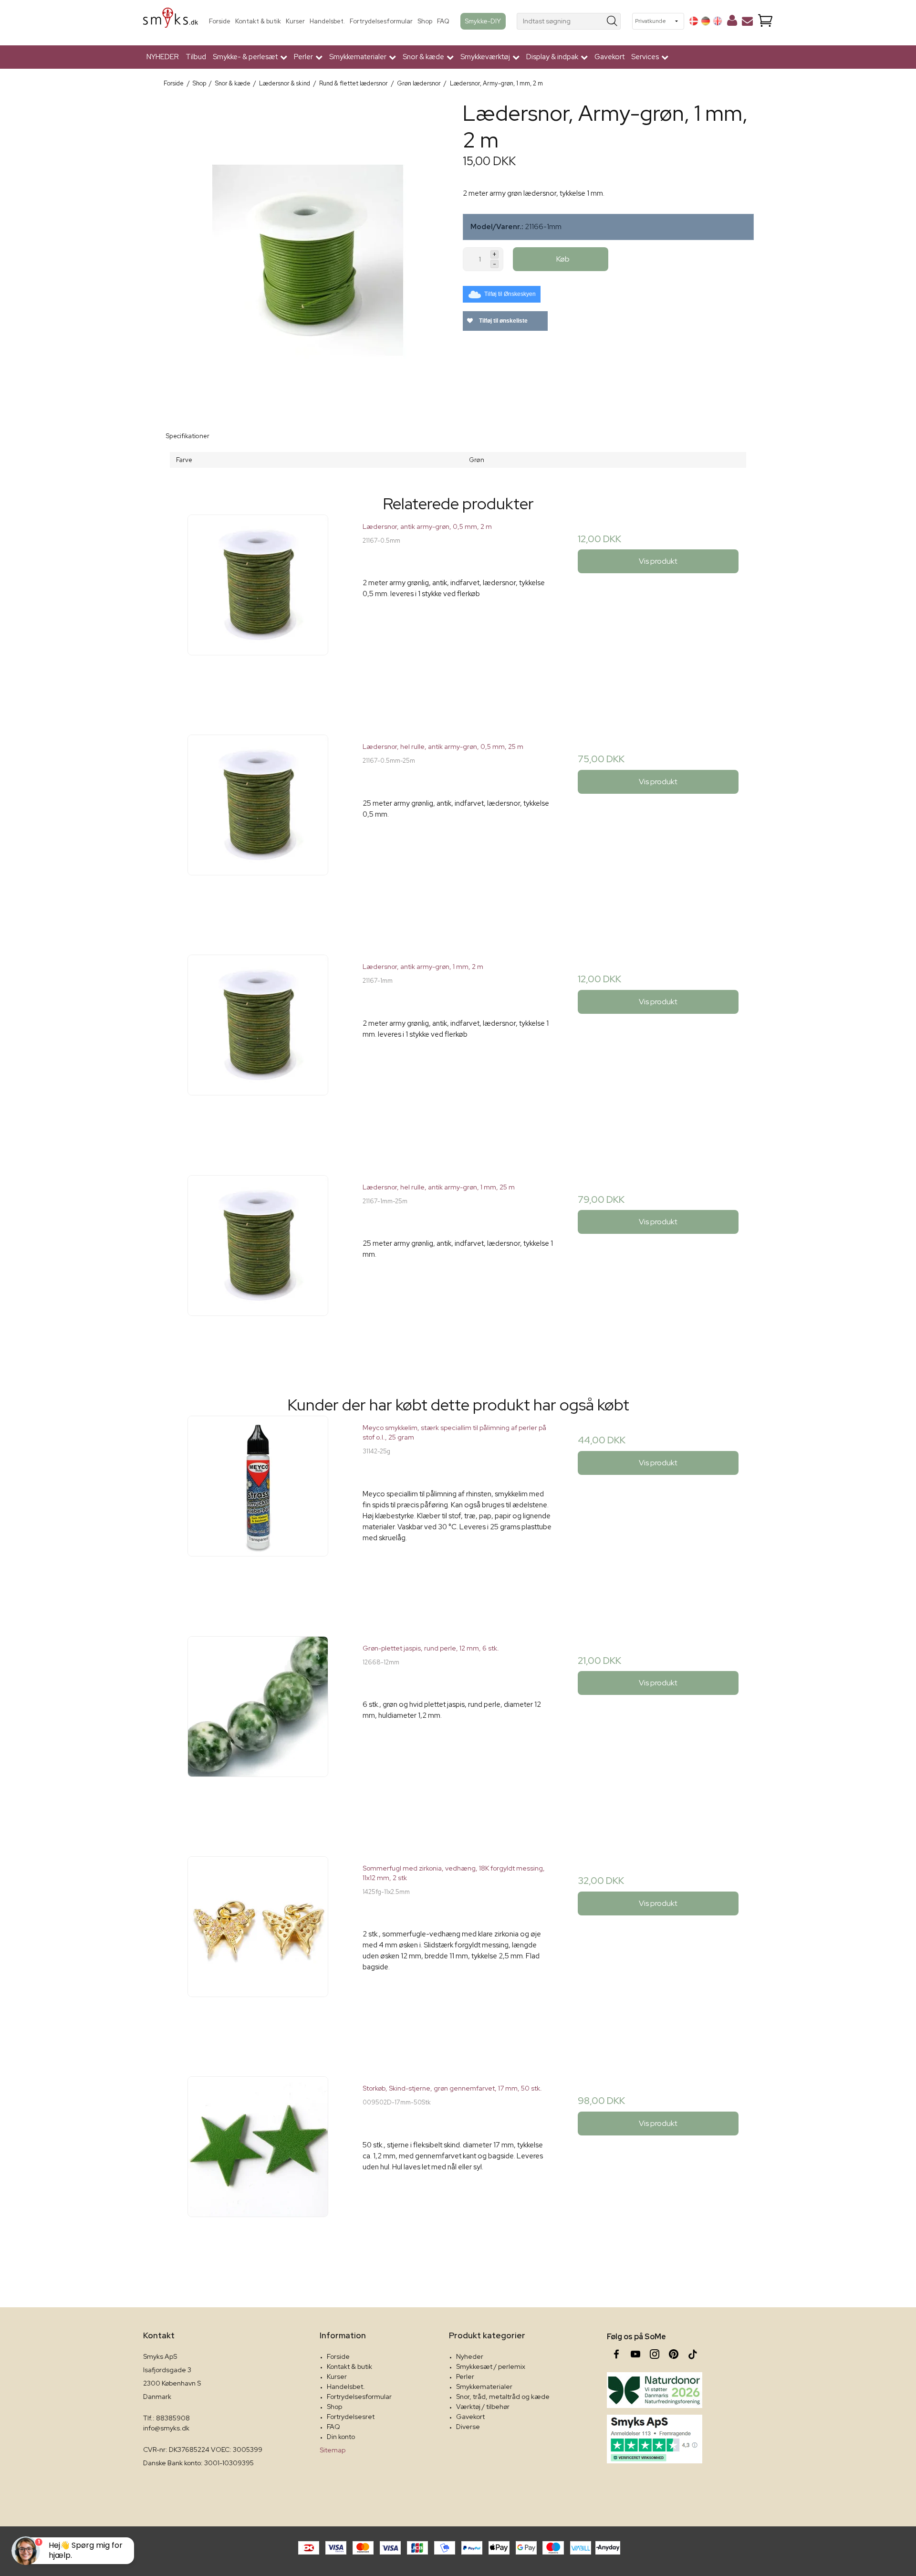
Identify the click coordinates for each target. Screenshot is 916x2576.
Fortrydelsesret (351, 2417)
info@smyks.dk (166, 2428)
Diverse (468, 2427)
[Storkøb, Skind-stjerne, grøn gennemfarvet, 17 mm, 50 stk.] (258, 2171)
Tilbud (196, 57)
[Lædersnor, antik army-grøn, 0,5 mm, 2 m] (258, 610)
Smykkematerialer (484, 2387)
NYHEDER (163, 57)
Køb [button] (563, 259)
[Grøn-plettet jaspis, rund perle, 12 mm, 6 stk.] (258, 1731)
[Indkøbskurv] (765, 21)
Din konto (341, 2437)
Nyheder (470, 2356)
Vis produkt (658, 561)
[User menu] (732, 22)
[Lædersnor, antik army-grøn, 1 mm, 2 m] (258, 1050)
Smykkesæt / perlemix (491, 2366)
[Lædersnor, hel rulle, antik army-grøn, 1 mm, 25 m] (258, 1270)
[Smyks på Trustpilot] (655, 2439)
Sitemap (333, 2450)
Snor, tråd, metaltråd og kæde (503, 2397)
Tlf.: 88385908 (167, 2418)
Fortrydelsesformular (381, 21)
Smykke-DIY (483, 21)
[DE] (706, 21)
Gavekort (609, 57)
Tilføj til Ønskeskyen (510, 294)
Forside (220, 21)
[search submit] (612, 21)
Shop (425, 21)
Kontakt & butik (258, 21)
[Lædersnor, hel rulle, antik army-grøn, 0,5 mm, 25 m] (258, 830)
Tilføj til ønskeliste (503, 321)
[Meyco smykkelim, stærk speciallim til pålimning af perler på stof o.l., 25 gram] (258, 1511)
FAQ (443, 21)
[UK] (718, 21)
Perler (465, 2376)
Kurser (295, 21)
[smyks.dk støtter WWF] (655, 2390)
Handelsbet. (327, 21)
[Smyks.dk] (171, 21)
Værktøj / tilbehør (483, 2407)
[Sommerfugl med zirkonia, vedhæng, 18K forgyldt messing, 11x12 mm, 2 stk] (258, 1951)
